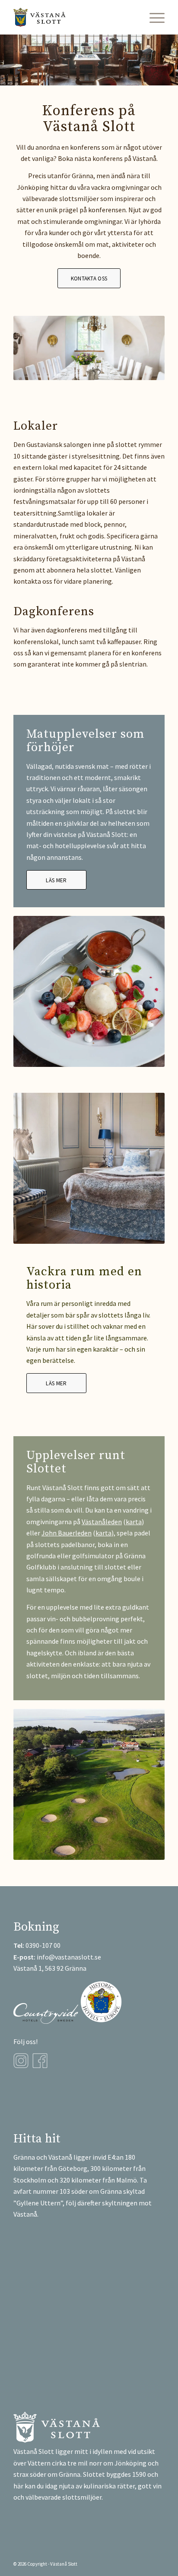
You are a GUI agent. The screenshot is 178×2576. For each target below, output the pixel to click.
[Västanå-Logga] (74, 17)
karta (134, 1522)
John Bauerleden (67, 1533)
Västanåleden (102, 1522)
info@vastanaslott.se (69, 1957)
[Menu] (153, 17)
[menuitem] (153, 17)
